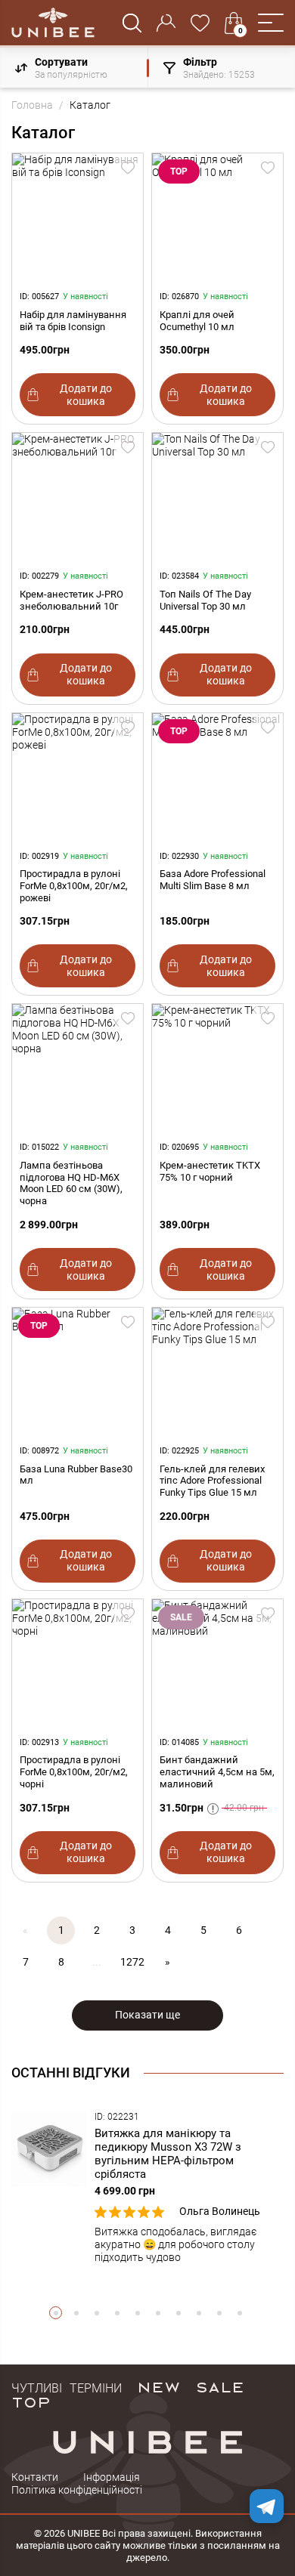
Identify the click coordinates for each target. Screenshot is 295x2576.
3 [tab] (96, 2313)
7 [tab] (178, 2313)
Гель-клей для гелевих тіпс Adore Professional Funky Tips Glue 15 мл (212, 1481)
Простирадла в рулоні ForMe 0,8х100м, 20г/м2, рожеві (74, 886)
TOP (31, 2401)
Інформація (112, 2477)
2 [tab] (76, 2313)
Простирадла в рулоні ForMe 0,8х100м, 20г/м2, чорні (74, 1772)
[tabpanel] (147, 2188)
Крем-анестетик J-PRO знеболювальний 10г (71, 600)
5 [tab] (137, 2313)
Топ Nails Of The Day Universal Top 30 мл (205, 600)
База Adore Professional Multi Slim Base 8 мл (213, 880)
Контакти (35, 2477)
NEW (158, 2386)
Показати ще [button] (147, 2015)
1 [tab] (56, 2313)
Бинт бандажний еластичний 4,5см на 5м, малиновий (217, 1772)
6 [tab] (158, 2313)
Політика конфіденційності (77, 2490)
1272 (132, 1962)
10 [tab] (239, 2313)
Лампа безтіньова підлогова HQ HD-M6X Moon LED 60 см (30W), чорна (71, 1183)
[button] (271, 23)
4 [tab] (117, 2313)
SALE (220, 2386)
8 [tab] (199, 2313)
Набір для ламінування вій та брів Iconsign (73, 321)
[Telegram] (267, 2506)
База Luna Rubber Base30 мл (76, 1475)
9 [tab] (219, 2313)
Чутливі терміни (67, 2386)
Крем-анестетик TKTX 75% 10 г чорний (210, 1171)
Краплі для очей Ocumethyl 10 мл (197, 321)
